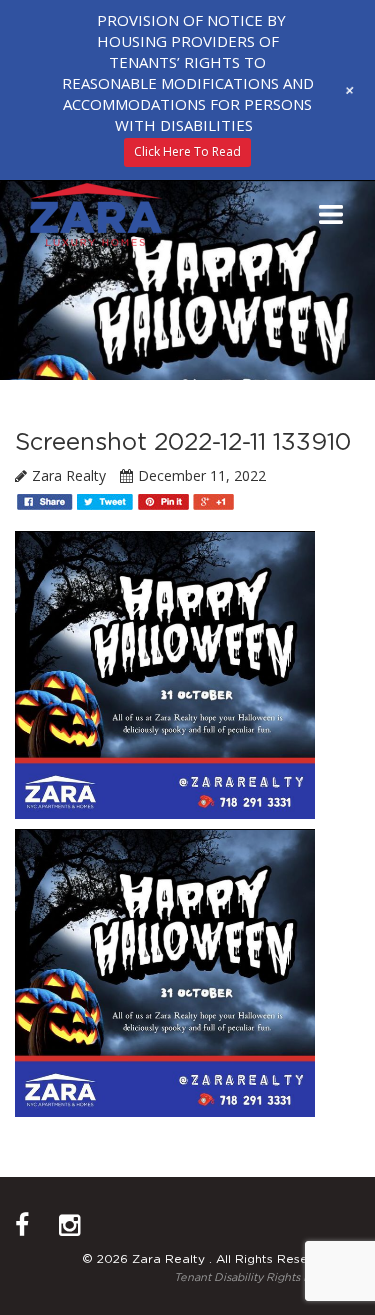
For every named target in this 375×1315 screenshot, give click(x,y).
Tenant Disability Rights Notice (256, 1277)
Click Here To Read (187, 151)
